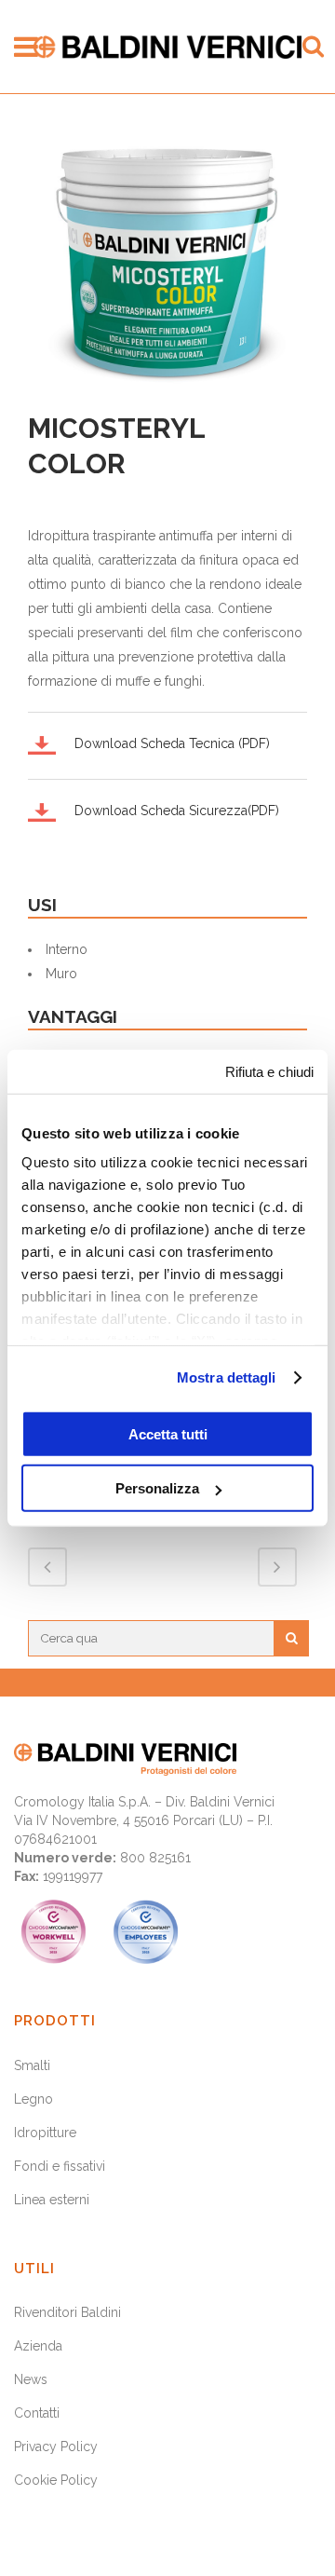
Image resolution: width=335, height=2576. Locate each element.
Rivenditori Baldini (67, 2312)
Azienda (38, 2346)
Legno (33, 2099)
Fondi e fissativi (60, 2166)
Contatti (37, 2413)
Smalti (32, 2065)
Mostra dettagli (227, 1377)
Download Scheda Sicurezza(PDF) (177, 811)
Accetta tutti (168, 1433)
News (31, 2379)
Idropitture (45, 2133)
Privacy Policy (56, 2447)
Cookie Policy (56, 2480)
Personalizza (157, 1488)
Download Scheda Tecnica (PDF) (172, 743)
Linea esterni (52, 2200)
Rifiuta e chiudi (269, 1071)
